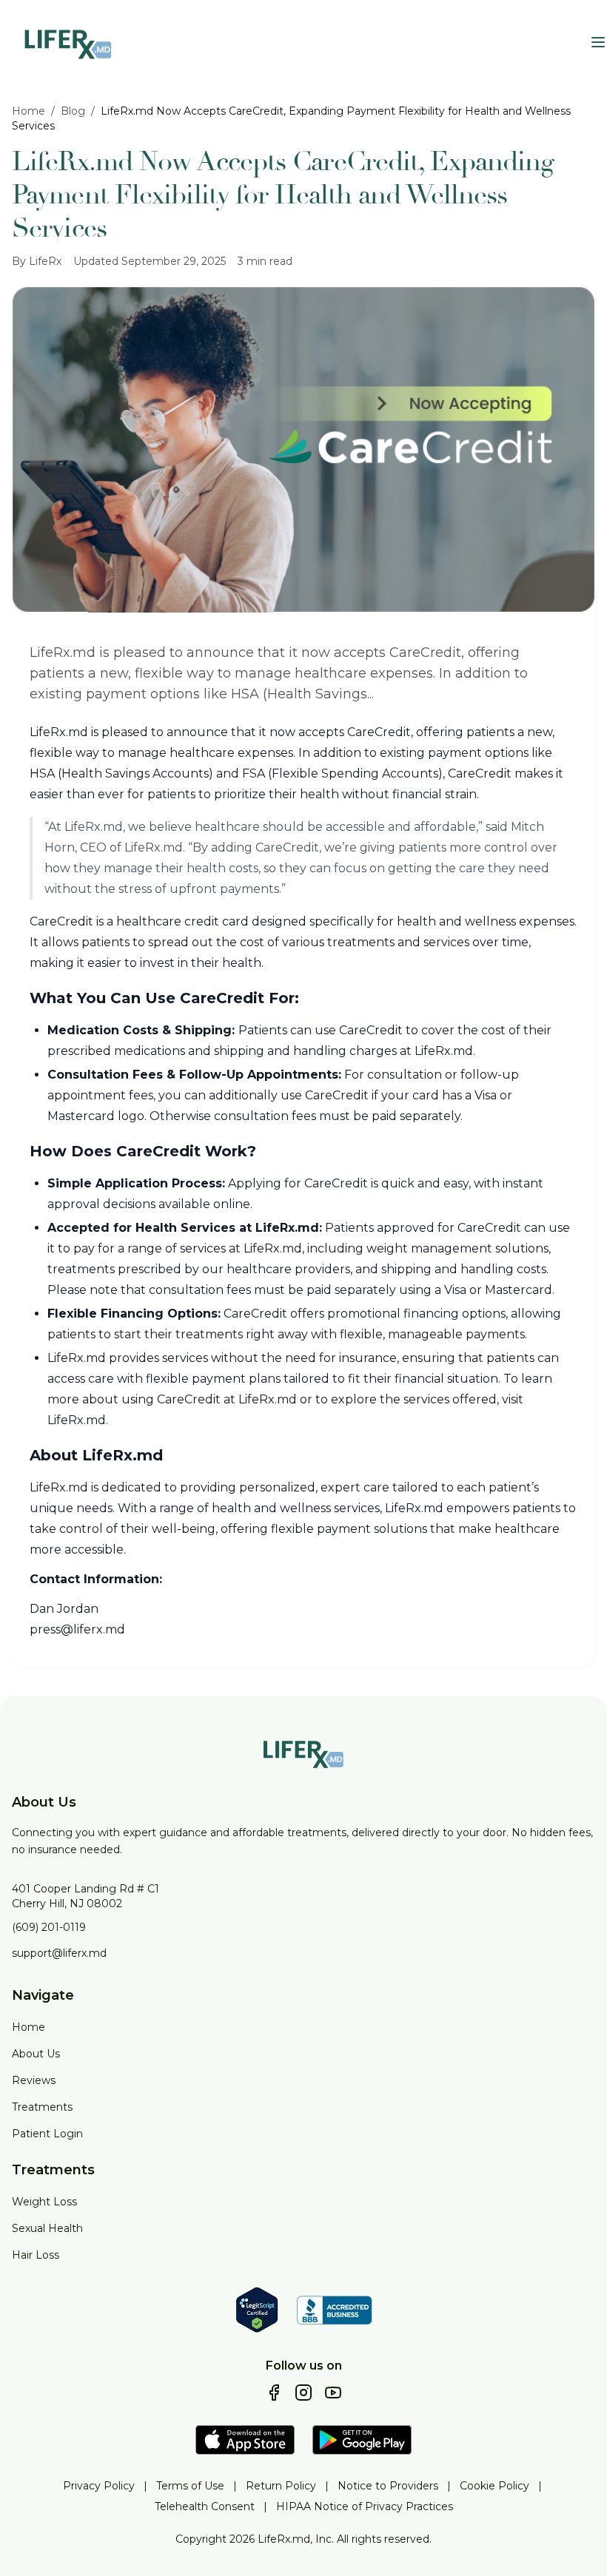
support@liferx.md (59, 1953)
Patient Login (47, 2134)
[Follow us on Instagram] (303, 2393)
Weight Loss (44, 2202)
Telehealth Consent (205, 2506)
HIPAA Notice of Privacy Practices (365, 2506)
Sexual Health (47, 2228)
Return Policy (281, 2486)
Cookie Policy (494, 2486)
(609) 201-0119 (49, 1927)
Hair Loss (36, 2255)
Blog (73, 111)
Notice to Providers (388, 2486)
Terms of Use (190, 2486)
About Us (36, 2054)
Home (28, 111)
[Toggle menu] (598, 42)
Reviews (34, 2080)
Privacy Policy (99, 2486)
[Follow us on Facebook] (274, 2393)
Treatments (42, 2107)
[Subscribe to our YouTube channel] (333, 2393)
